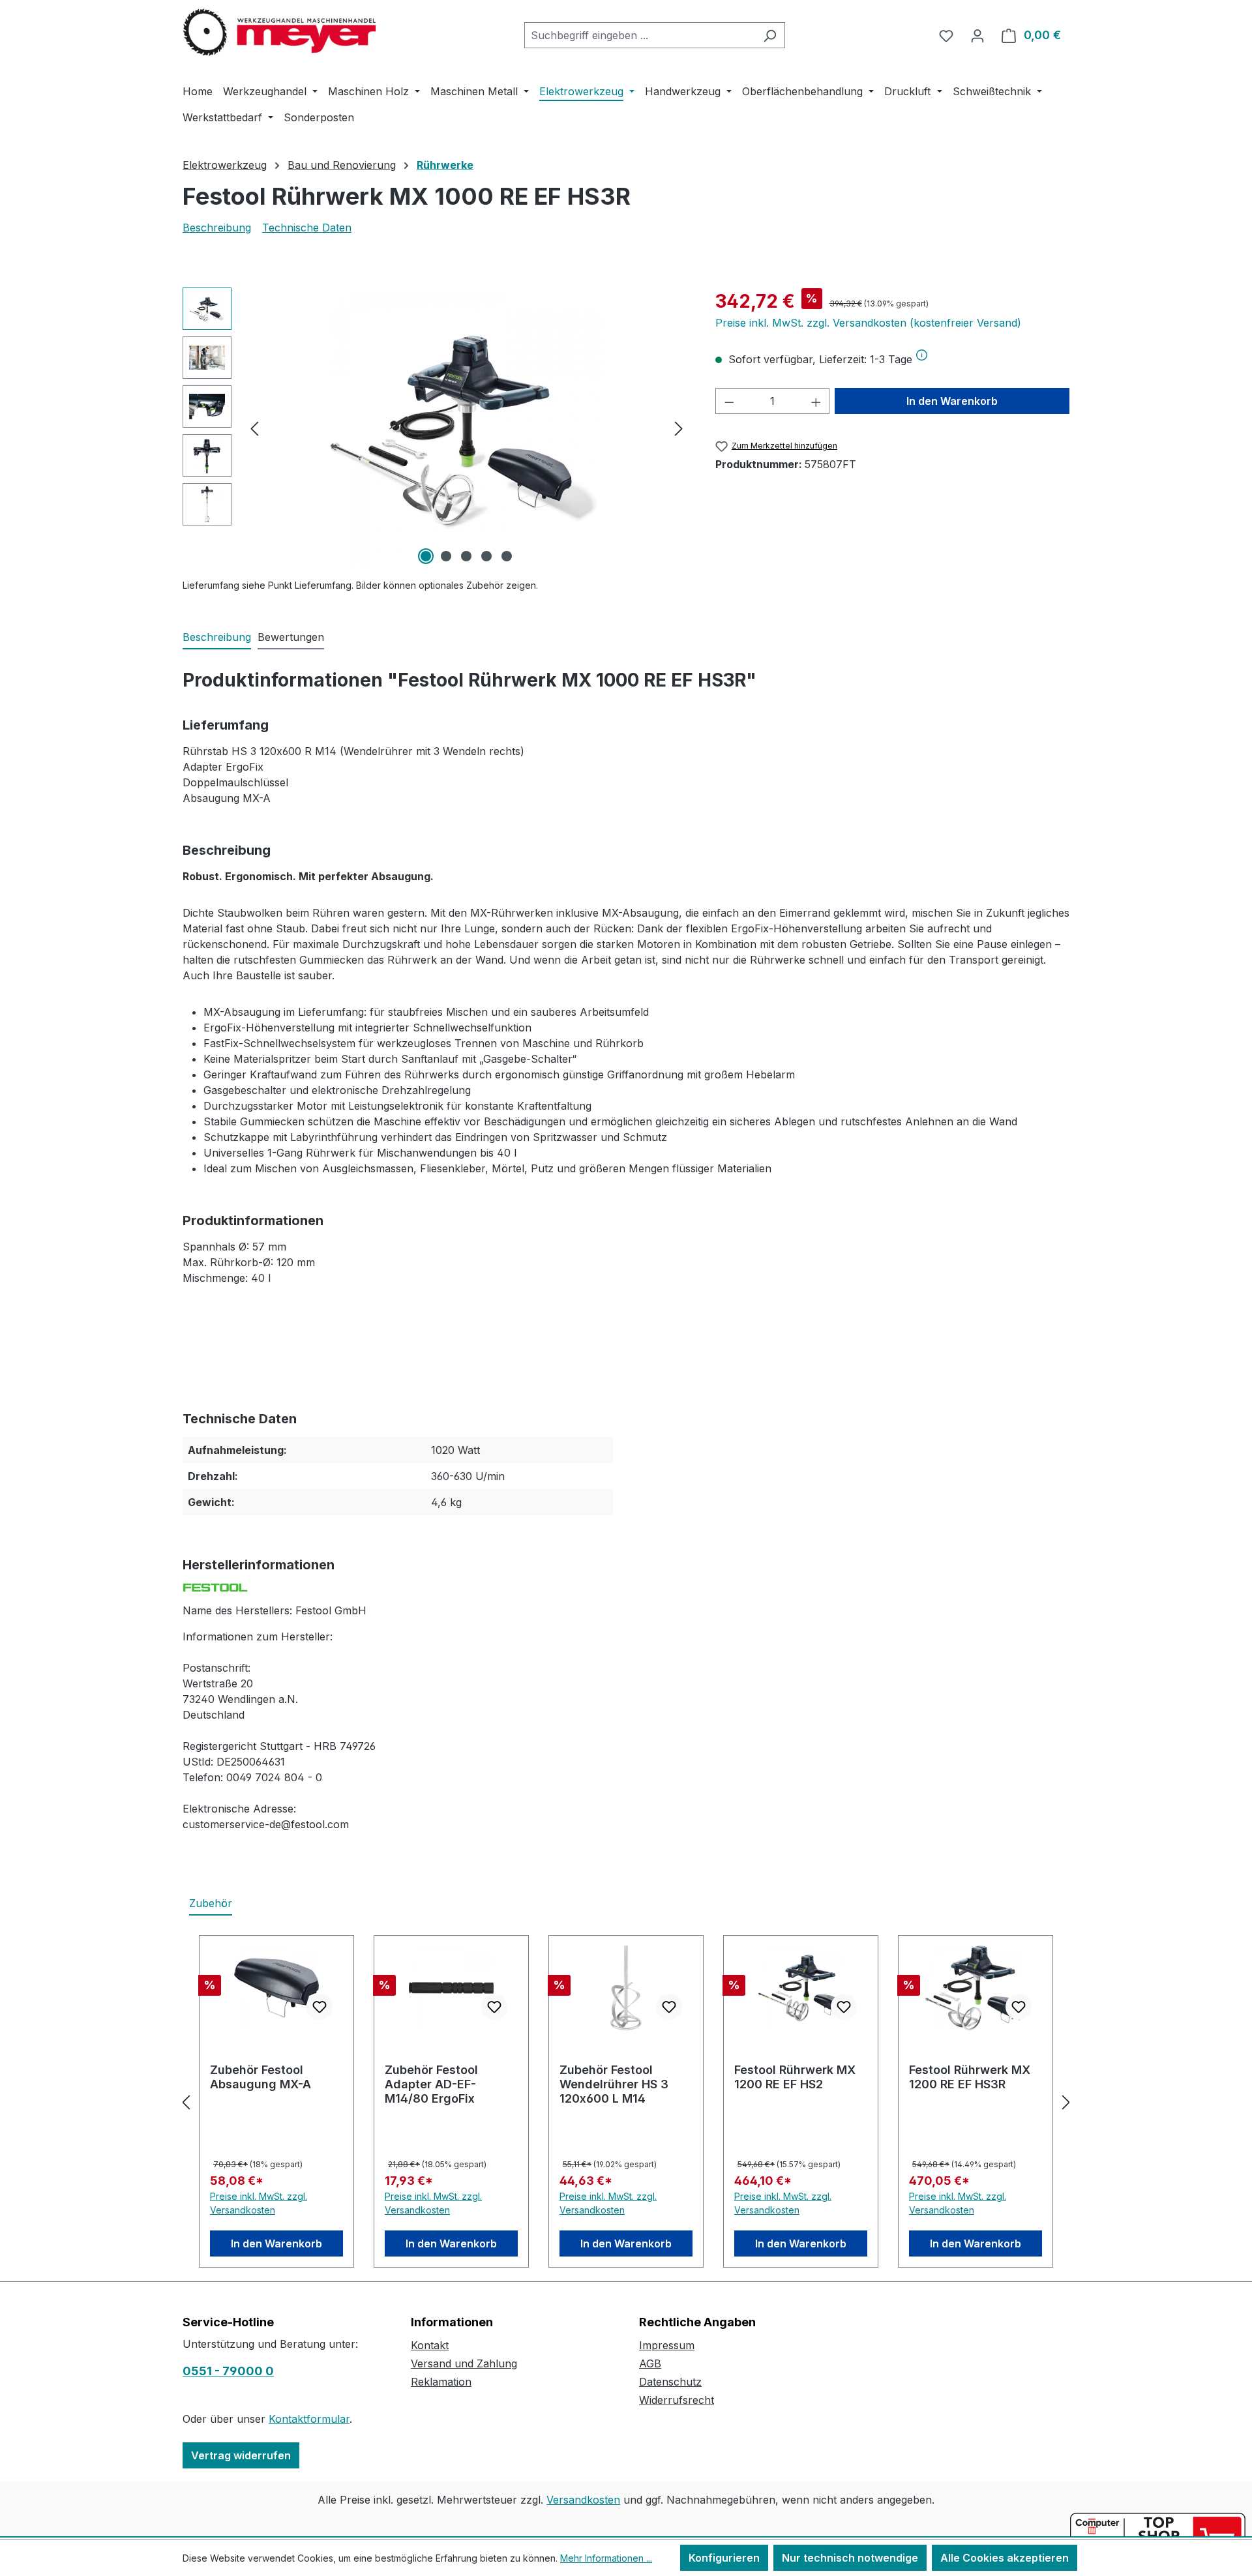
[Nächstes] (679, 428)
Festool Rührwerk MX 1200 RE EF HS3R (970, 2077)
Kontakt (430, 2345)
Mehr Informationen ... (606, 2558)
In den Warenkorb (952, 401)
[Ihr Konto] (977, 35)
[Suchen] (770, 35)
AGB (650, 2363)
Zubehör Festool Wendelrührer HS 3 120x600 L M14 (614, 2084)
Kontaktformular (309, 2419)
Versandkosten (583, 2500)
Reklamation (441, 2382)
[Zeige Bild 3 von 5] (466, 556)
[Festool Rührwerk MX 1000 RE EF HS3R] (466, 428)
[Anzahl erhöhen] (816, 401)
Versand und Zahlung (464, 2363)
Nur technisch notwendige (850, 2558)
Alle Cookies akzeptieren (1005, 2558)
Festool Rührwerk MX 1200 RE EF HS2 (795, 2077)
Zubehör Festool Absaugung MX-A (261, 2077)
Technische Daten (307, 228)
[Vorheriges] (254, 428)
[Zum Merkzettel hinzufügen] (320, 2007)
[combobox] (640, 35)
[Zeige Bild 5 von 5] (507, 556)
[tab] (217, 638)
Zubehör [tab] (211, 1903)
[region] (436, 428)
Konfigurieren (724, 2558)
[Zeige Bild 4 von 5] (486, 556)
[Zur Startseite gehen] (280, 33)
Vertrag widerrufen (241, 2455)
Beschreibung (217, 228)
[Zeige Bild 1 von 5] (426, 556)
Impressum (667, 2345)
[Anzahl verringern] (729, 401)
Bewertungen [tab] (291, 637)
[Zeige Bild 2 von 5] (446, 556)
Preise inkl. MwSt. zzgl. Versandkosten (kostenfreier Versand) (868, 323)
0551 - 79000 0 (228, 2371)
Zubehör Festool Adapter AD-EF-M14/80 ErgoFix (431, 2084)
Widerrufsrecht (677, 2400)
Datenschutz (670, 2382)
